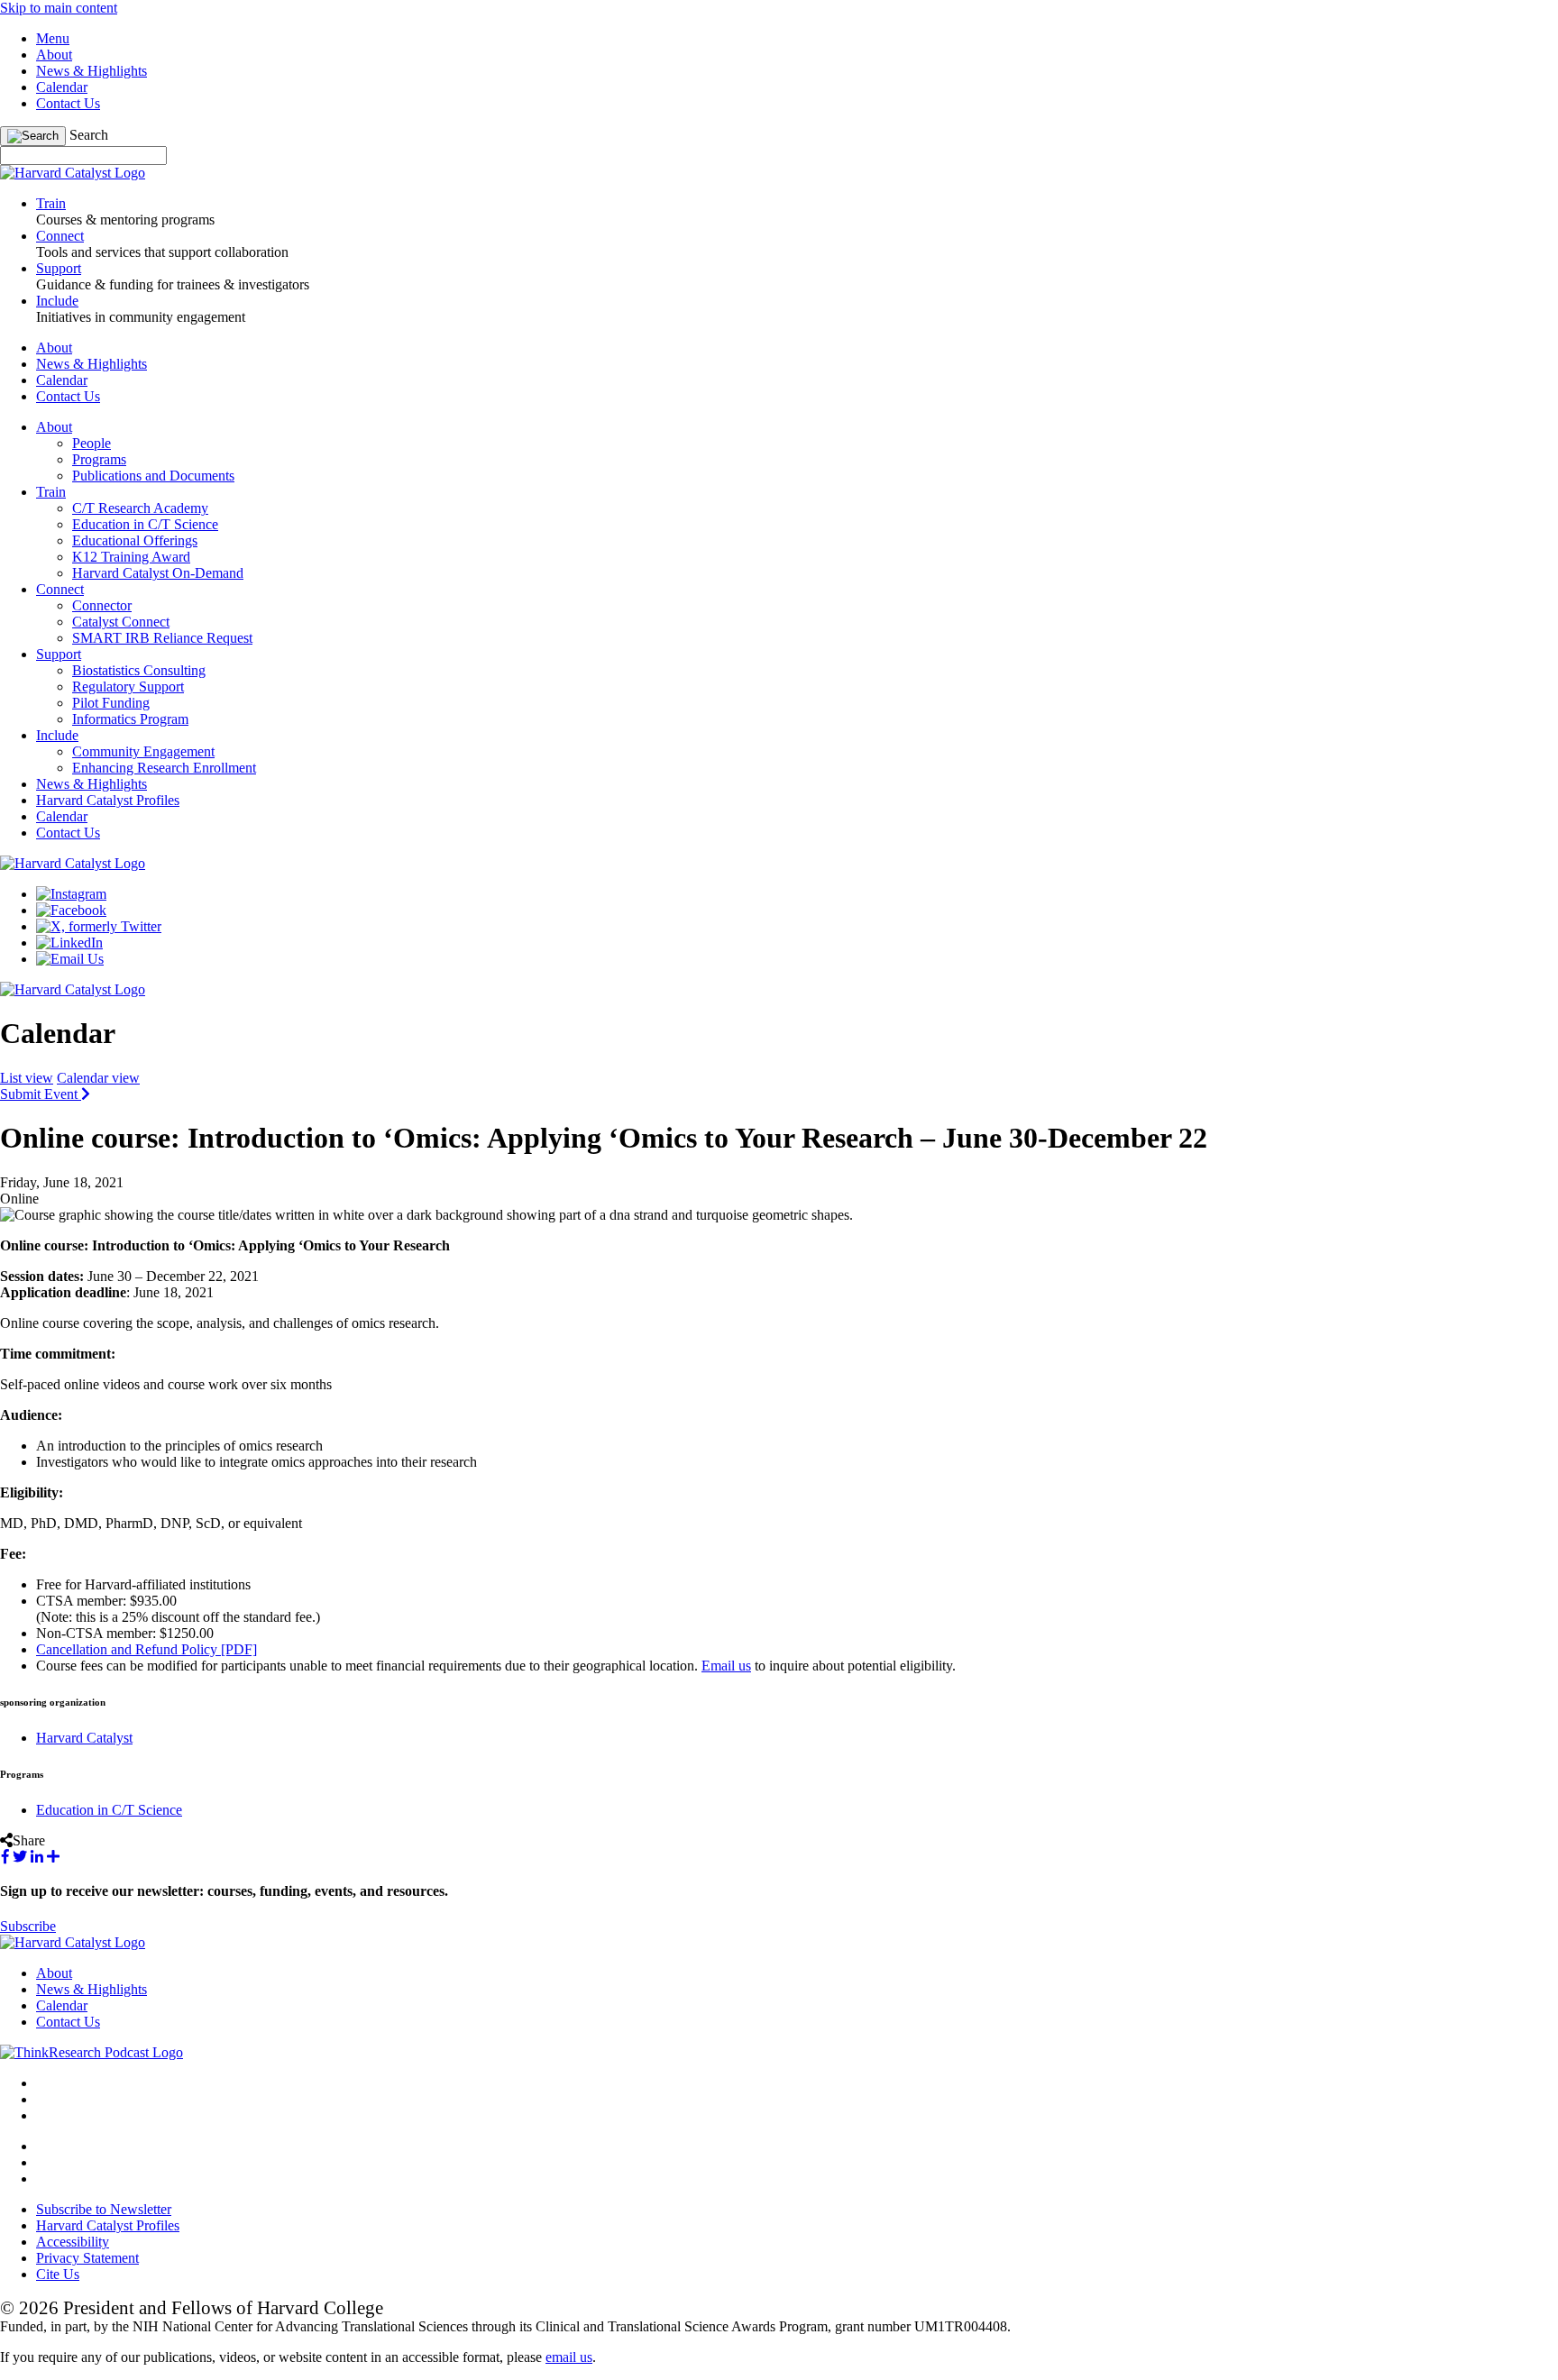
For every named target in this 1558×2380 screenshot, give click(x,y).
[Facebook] (71, 910)
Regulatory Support (128, 687)
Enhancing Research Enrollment (164, 768)
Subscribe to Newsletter (104, 2209)
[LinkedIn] (69, 943)
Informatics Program (130, 719)
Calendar (62, 87)
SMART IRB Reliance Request (162, 638)
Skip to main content (59, 8)
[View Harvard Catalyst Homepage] (73, 173)
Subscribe (28, 1926)
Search (89, 135)
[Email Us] (70, 959)
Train (51, 492)
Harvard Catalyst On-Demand (158, 573)
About (54, 55)
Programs (99, 459)
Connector (102, 605)
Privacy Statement (87, 2258)
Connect (60, 589)
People (92, 443)
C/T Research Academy (140, 508)
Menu (53, 38)
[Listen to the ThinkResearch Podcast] (92, 2052)
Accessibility (73, 2242)
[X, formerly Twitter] (99, 926)
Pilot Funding (111, 703)
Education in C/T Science (145, 524)
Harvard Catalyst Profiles (108, 800)
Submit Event (41, 1094)
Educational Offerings (135, 540)
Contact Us (68, 103)
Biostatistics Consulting (139, 670)
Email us (726, 1666)
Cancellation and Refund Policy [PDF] (147, 1649)
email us (569, 2357)
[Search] (33, 136)
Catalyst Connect (121, 622)
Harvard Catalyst (84, 1738)
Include (57, 735)
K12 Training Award (131, 557)
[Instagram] (71, 894)
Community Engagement (143, 751)
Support (59, 654)
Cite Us (58, 2274)
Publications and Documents (153, 476)
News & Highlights (92, 71)
